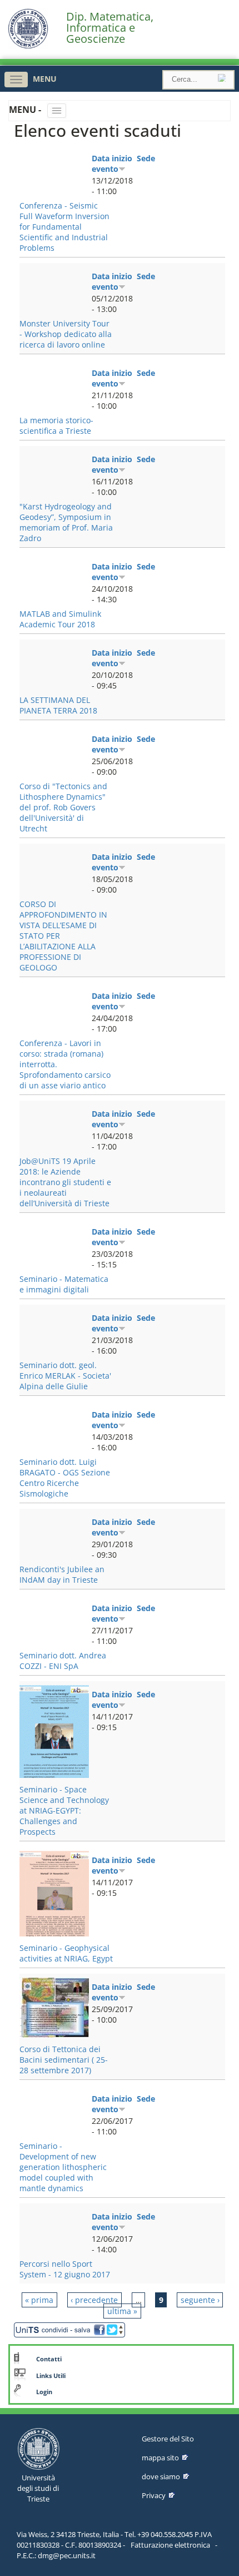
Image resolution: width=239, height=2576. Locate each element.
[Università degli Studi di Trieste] (28, 46)
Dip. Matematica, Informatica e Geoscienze (110, 28)
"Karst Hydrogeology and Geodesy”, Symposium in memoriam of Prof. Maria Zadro (66, 522)
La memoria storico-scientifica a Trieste (56, 425)
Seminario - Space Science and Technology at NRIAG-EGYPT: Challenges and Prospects (64, 1810)
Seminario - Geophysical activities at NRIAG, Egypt (66, 1953)
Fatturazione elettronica (170, 2545)
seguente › (200, 2300)
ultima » (122, 2311)
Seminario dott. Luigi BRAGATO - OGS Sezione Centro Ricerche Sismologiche (65, 1478)
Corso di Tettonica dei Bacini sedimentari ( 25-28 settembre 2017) (64, 2060)
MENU (45, 79)
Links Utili (51, 2376)
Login (44, 2392)
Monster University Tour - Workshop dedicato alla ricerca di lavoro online (66, 334)
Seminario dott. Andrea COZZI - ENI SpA (63, 1661)
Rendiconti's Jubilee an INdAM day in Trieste (62, 1574)
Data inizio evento (112, 164)
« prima (39, 2300)
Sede (146, 158)
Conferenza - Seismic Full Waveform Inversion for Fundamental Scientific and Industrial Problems (64, 227)
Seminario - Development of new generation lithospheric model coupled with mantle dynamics (63, 2167)
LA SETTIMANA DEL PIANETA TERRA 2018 (58, 705)
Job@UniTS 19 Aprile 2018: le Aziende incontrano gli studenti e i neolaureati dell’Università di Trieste (65, 1182)
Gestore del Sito (168, 2439)
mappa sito (160, 2458)
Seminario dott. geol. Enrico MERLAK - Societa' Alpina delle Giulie (65, 1376)
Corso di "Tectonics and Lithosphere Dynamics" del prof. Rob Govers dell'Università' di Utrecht (63, 807)
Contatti (49, 2359)
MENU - (26, 110)
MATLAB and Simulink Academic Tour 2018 (60, 619)
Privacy (154, 2495)
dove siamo (161, 2476)
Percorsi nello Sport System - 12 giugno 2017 (65, 2269)
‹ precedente (94, 2300)
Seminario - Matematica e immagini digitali (64, 1284)
